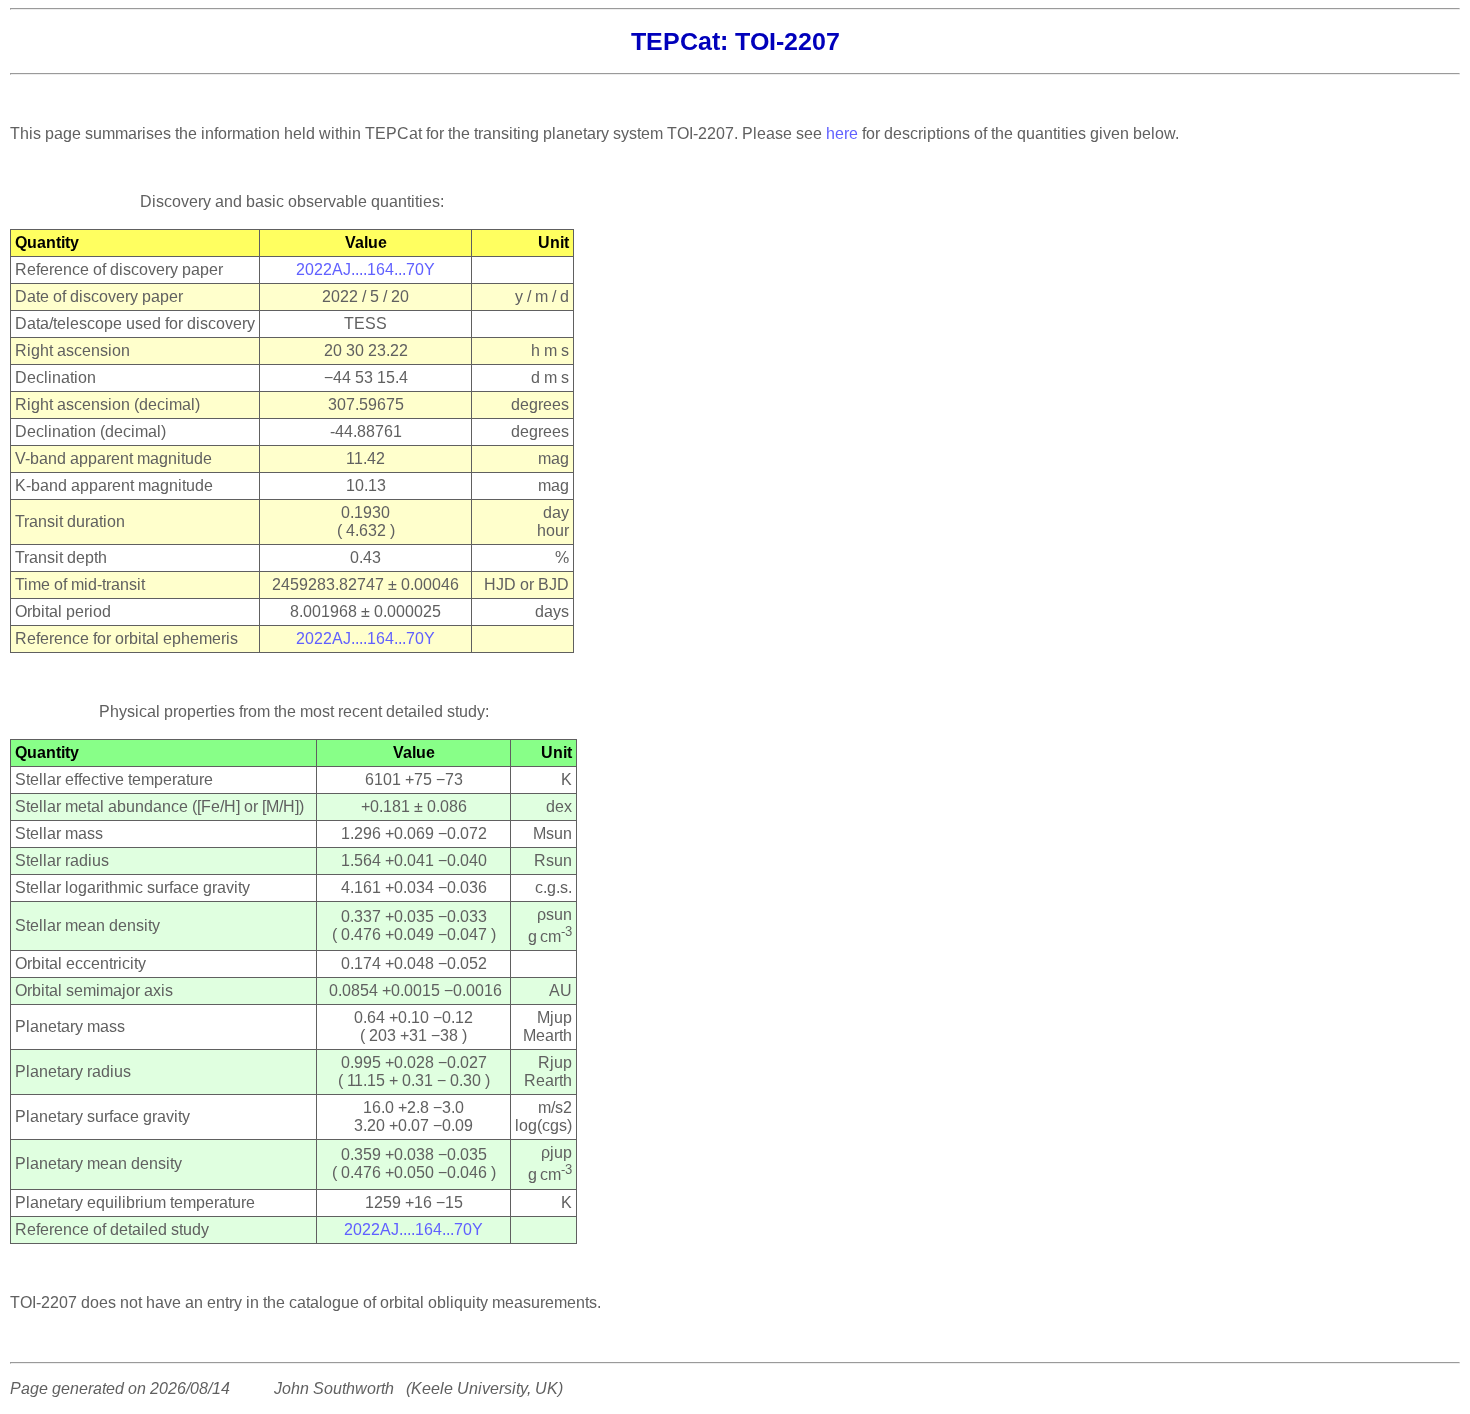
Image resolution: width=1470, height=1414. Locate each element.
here (842, 133)
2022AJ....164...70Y (365, 269)
